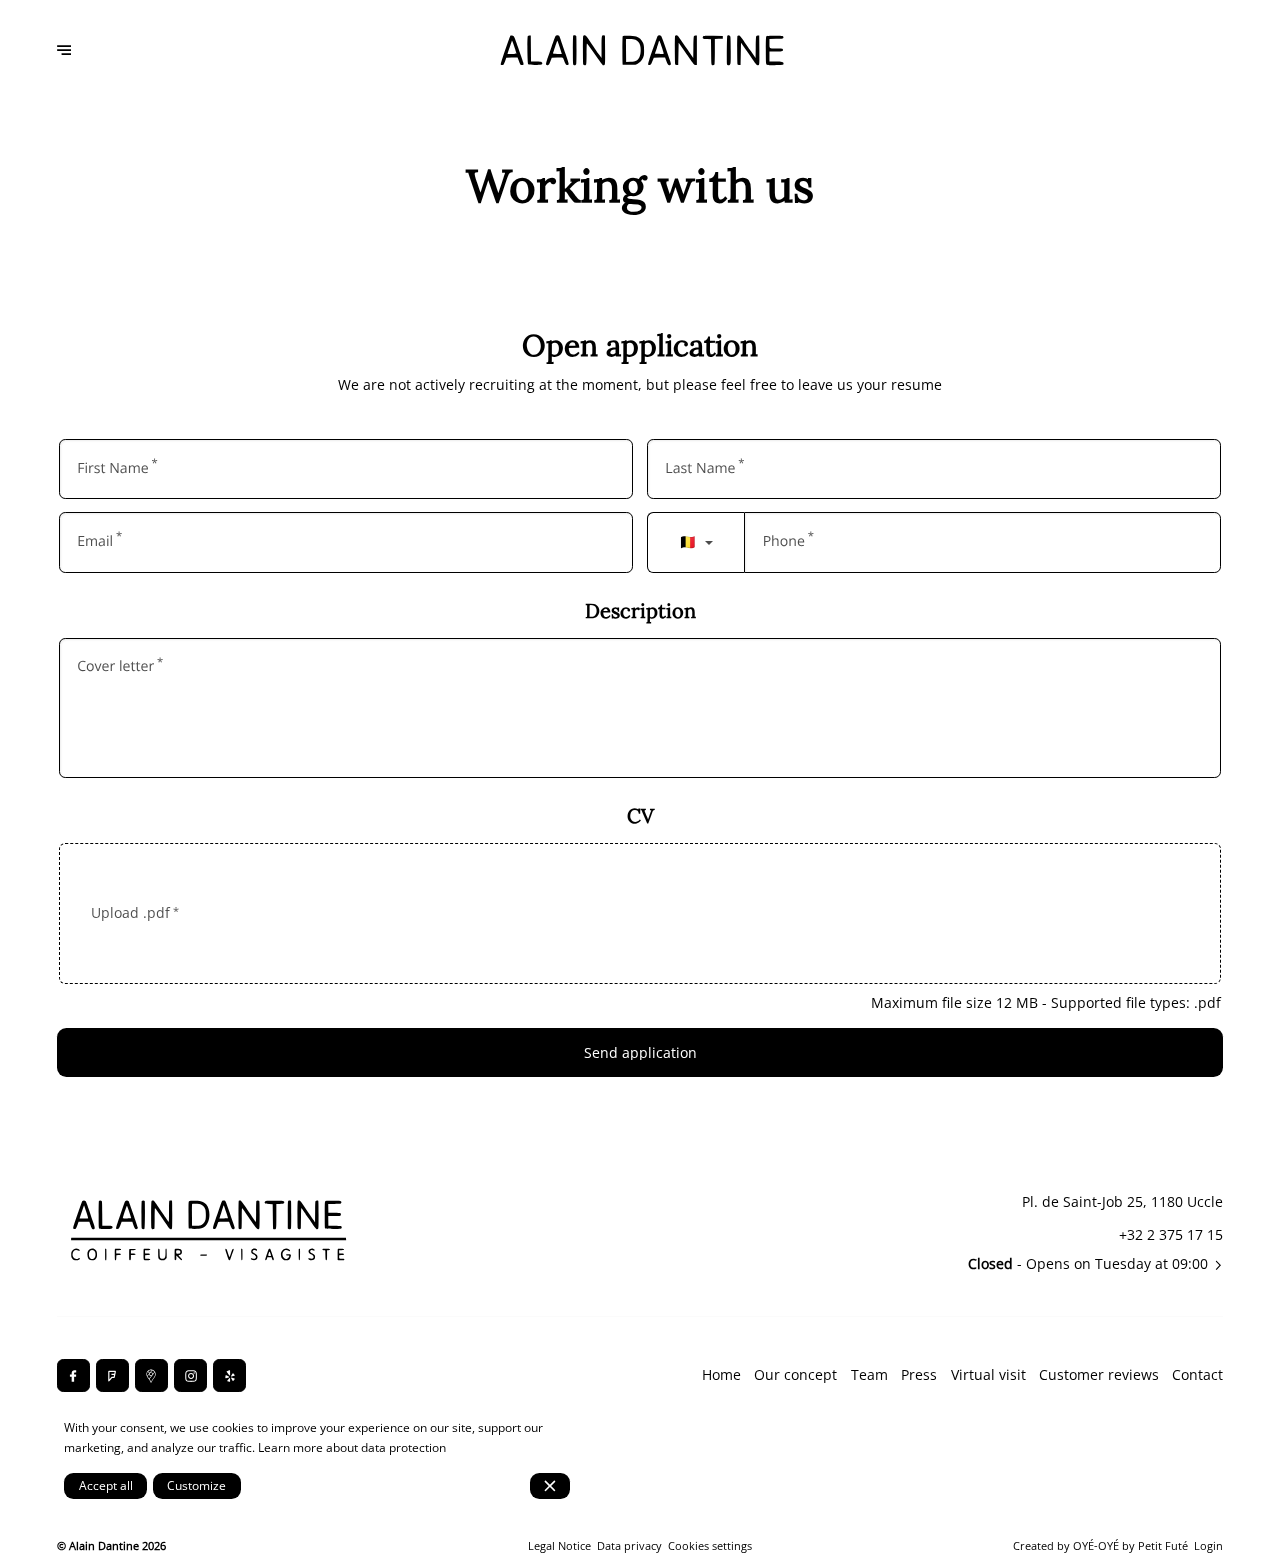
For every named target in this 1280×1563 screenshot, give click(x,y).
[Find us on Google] (151, 1375)
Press (919, 1374)
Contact (1197, 1374)
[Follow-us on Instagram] (190, 1375)
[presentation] (640, 913)
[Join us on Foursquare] (112, 1375)
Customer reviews (1099, 1374)
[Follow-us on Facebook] (73, 1375)
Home (721, 1374)
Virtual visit (988, 1374)
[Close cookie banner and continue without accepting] (550, 1486)
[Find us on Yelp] (229, 1375)
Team (869, 1374)
